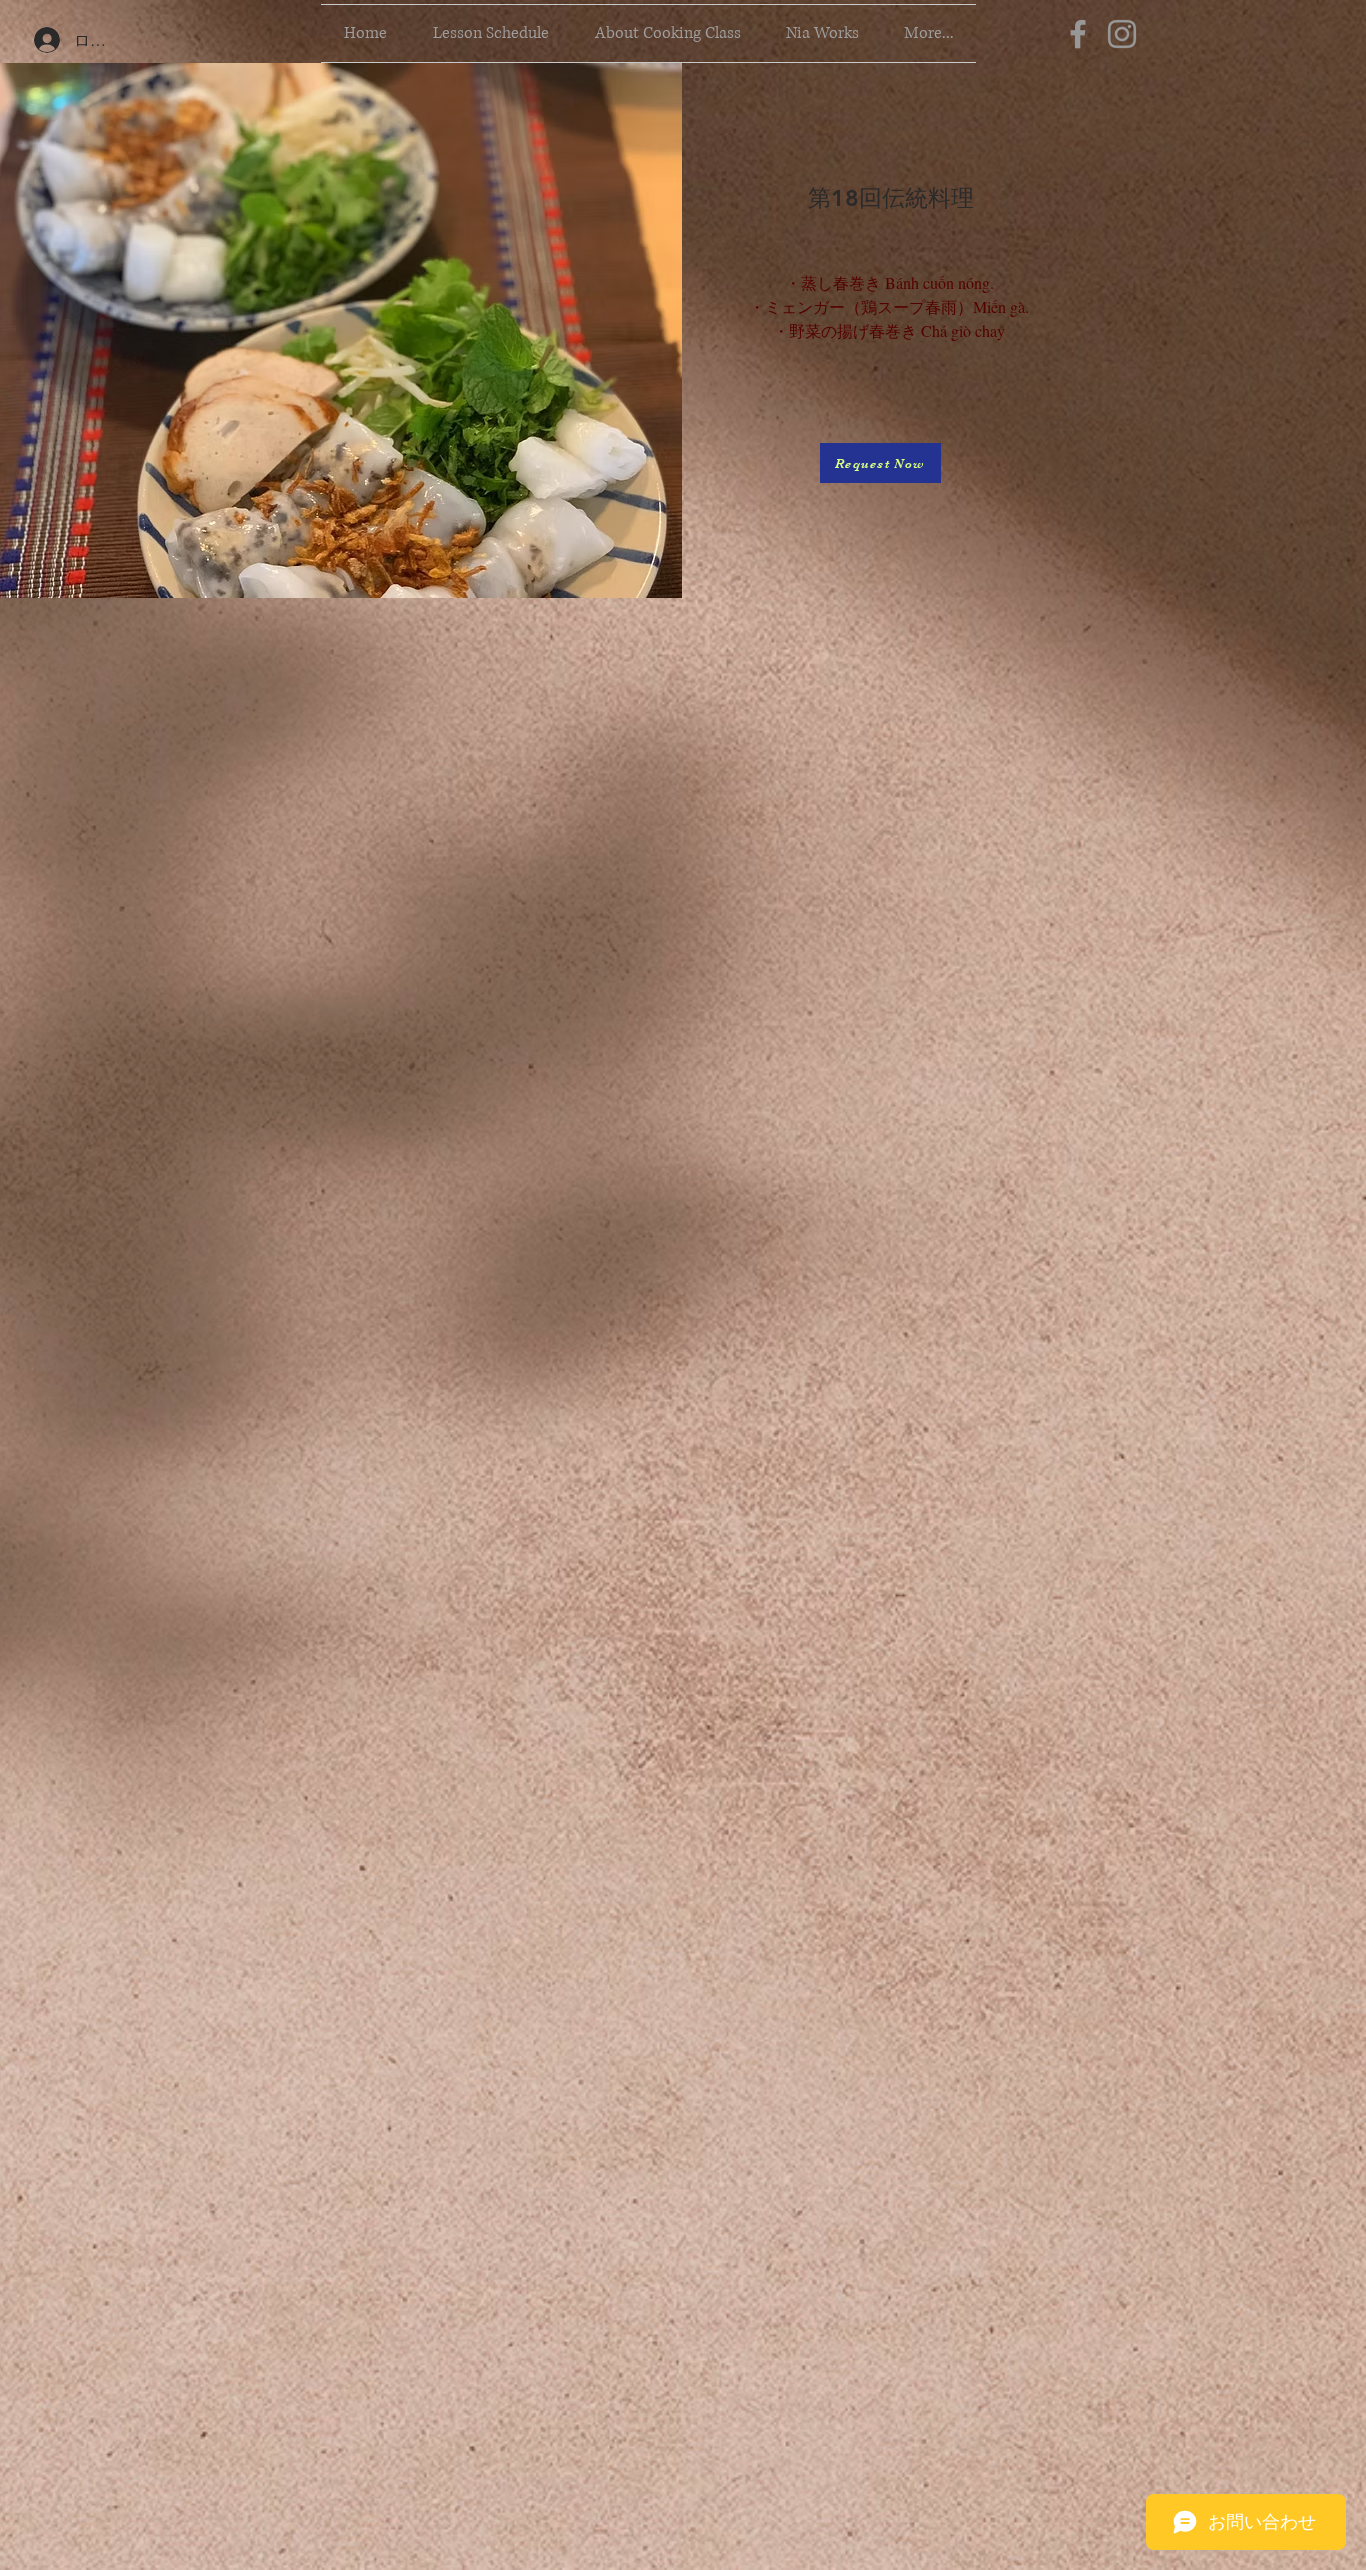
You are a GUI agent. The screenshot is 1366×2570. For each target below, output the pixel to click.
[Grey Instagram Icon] (1122, 34)
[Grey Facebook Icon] (1078, 34)
